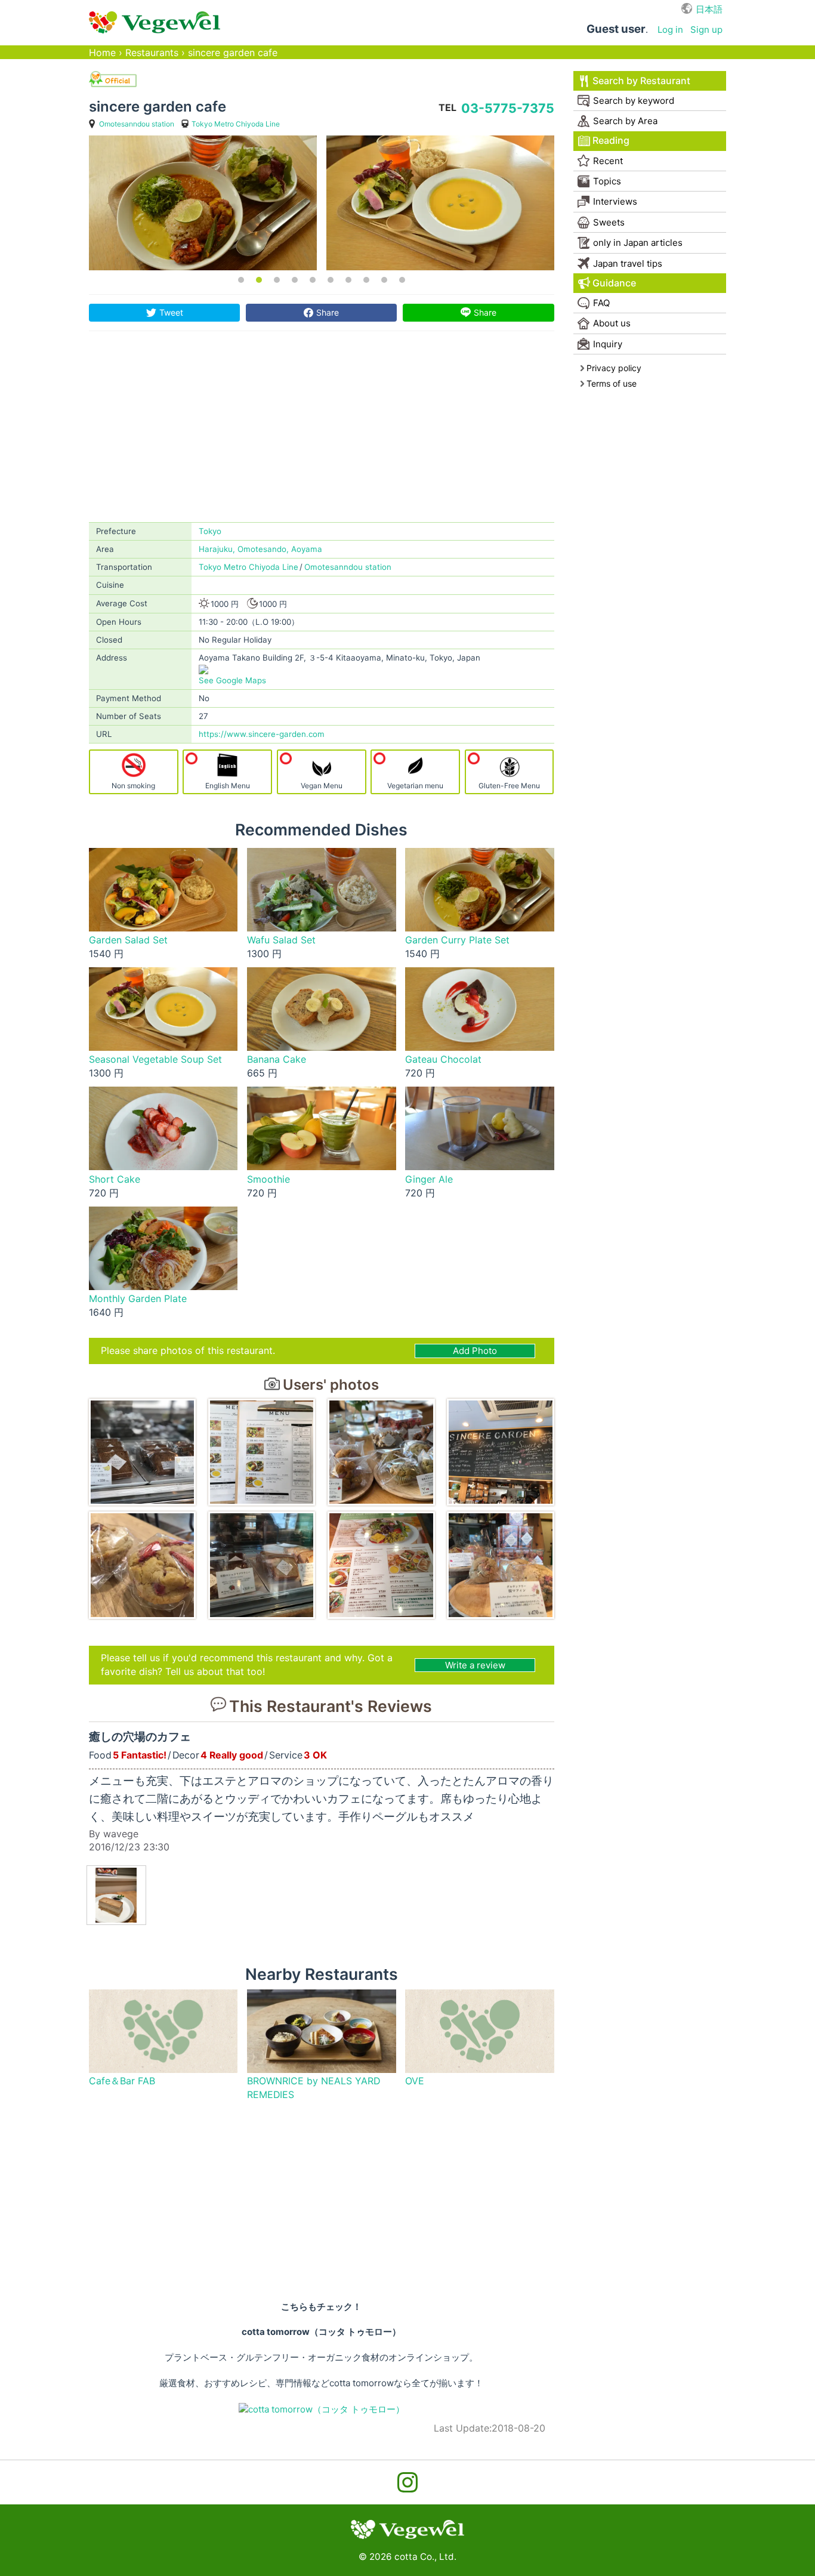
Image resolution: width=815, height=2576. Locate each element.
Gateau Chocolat (443, 1059)
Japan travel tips (628, 263)
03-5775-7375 (508, 108)
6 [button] (331, 280)
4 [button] (295, 280)
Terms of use (612, 383)
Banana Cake (277, 1059)
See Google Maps (232, 680)
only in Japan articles (638, 243)
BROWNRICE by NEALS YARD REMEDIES (314, 2088)
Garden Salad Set (128, 940)
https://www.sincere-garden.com (262, 734)
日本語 (709, 9)
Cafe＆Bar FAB (122, 2081)
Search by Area (625, 121)
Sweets (609, 222)
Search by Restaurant (641, 81)
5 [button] (313, 280)
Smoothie (268, 1179)
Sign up (706, 30)
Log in (670, 30)
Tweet (171, 312)
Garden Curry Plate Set (457, 940)
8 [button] (366, 280)
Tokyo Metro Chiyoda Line (236, 124)
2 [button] (259, 280)
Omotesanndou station (137, 124)
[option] (203, 203)
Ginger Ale (429, 1179)
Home (102, 53)
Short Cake (115, 1179)
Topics (607, 181)
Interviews (615, 201)
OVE (415, 2081)
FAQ (601, 303)
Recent (608, 161)
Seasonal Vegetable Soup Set (155, 1059)
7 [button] (348, 280)
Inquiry (608, 344)
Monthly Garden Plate (138, 1299)
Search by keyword (634, 101)
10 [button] (402, 280)
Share (328, 312)
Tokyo (210, 531)
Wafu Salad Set (281, 940)
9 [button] (384, 280)
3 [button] (277, 280)
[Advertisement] (322, 433)
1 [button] (241, 280)
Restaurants (152, 53)
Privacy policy (614, 368)
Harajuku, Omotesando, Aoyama (260, 549)
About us (612, 323)
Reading (611, 141)
